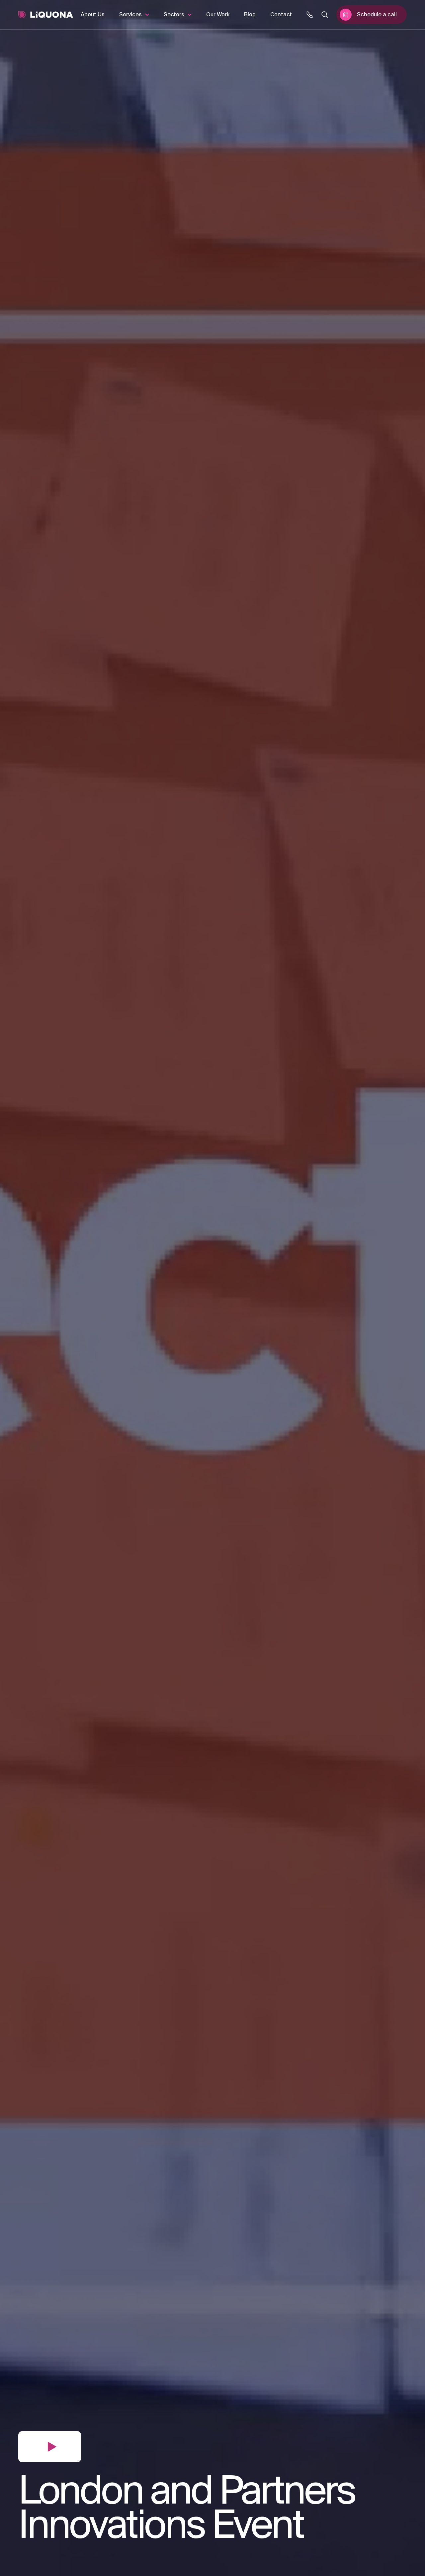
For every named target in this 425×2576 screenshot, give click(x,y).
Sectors (174, 15)
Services (130, 15)
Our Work (218, 15)
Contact (281, 15)
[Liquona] (46, 15)
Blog (250, 15)
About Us (93, 15)
